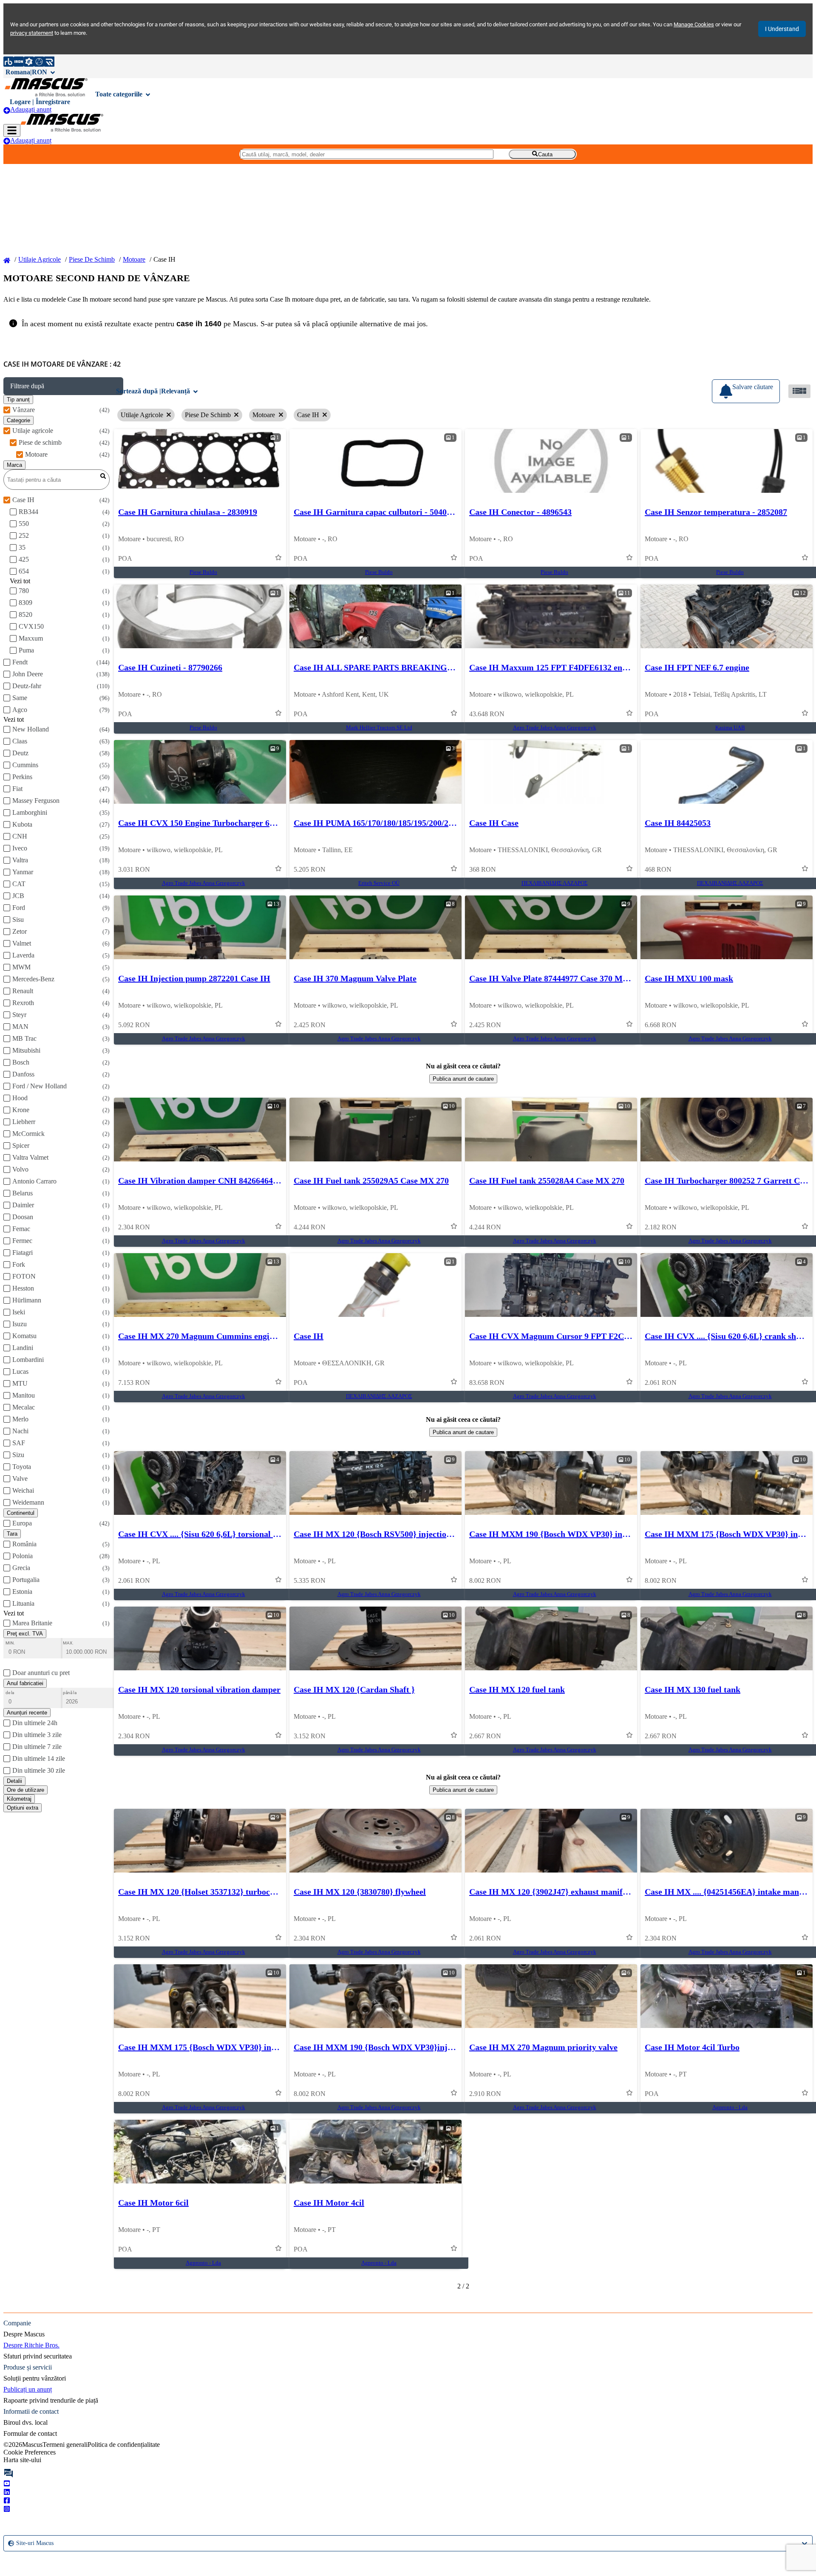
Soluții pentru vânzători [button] (35, 2378)
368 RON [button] (483, 869)
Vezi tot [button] (20, 581)
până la (70, 1693)
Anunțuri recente (27, 1713)
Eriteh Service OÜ (379, 883)
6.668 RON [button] (661, 1025)
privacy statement (32, 33)
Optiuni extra (23, 1808)
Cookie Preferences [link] (30, 2452)
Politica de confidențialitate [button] (124, 2445)
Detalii (14, 1781)
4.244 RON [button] (310, 1227)
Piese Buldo (203, 572)
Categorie (18, 420)
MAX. (68, 1643)
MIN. (10, 1643)
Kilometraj (19, 1799)
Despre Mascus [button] (24, 2334)
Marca (14, 465)
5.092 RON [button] (134, 1025)
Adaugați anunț (31, 109)
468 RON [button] (658, 869)
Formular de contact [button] (30, 2433)
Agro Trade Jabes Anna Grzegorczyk (555, 728)
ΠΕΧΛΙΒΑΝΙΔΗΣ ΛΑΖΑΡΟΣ (555, 883)
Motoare (134, 259)
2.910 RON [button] (485, 2094)
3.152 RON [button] (310, 1736)
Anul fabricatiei (25, 1683)
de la (10, 1693)
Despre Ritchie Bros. (31, 2345)
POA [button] (125, 558)
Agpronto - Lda (730, 2107)
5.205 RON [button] (310, 869)
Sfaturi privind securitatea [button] (38, 2356)
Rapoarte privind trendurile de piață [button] (51, 2400)
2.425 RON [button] (310, 1025)
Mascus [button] (32, 2445)
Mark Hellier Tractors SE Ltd (379, 728)
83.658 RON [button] (487, 1383)
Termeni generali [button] (65, 2445)
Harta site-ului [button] (22, 2460)
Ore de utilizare (25, 1790)
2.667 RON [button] (485, 1736)
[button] (63, 386)
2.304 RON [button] (134, 1227)
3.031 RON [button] (134, 869)
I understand (782, 29)
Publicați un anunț (28, 2389)
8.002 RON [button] (485, 1580)
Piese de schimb (92, 259)
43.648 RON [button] (487, 714)
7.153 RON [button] (134, 1383)
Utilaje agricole (40, 259)
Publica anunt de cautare (463, 1079)
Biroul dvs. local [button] (25, 2422)
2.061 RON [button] (661, 1383)
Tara (12, 1534)
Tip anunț (18, 400)
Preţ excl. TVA (25, 1634)
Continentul (21, 1513)
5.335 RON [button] (310, 1580)
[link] (200, 461)
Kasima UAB (730, 728)
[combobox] (9, 2543)
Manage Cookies (694, 24)
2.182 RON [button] (661, 1227)
